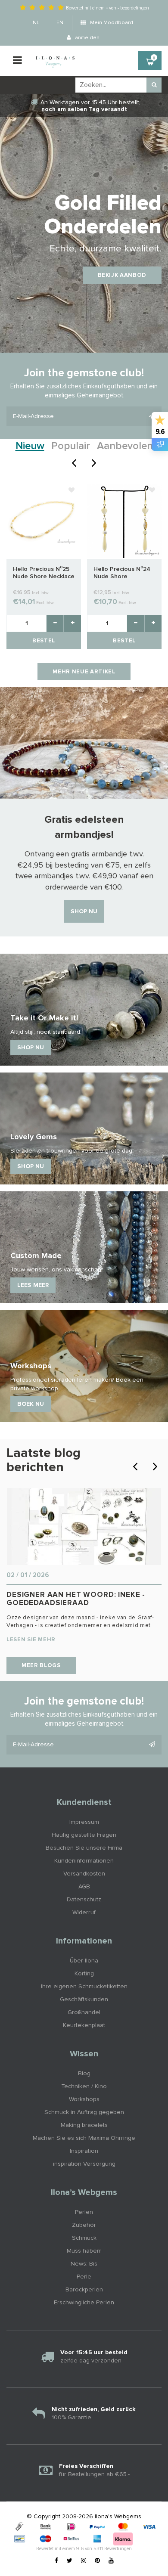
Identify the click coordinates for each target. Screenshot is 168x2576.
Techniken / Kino (84, 2086)
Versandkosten (84, 1874)
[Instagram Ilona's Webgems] (84, 2561)
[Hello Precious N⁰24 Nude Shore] (124, 521)
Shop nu (84, 911)
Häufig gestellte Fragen (84, 1835)
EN (60, 23)
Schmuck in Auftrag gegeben (84, 2112)
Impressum (84, 1822)
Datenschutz (84, 1900)
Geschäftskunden (84, 1999)
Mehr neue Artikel (84, 672)
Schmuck (84, 2238)
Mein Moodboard (111, 23)
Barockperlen (84, 2290)
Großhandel (84, 2012)
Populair (71, 446)
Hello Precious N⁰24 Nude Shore (122, 573)
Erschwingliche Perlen (84, 2303)
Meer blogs (41, 1666)
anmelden (87, 38)
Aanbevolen (125, 446)
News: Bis (84, 2264)
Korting (84, 1974)
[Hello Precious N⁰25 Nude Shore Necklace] (44, 521)
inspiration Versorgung (84, 2164)
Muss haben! (84, 2251)
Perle (84, 2277)
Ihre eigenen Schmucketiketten (84, 1987)
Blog (84, 2074)
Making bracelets (84, 2125)
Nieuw (30, 446)
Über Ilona (84, 1961)
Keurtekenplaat (84, 2025)
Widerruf (84, 1913)
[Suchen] (154, 85)
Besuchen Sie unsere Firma (84, 1848)
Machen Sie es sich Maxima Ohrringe (84, 2138)
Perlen (84, 2212)
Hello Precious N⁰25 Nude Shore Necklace (44, 573)
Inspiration (84, 2151)
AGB (84, 1887)
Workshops (84, 2099)
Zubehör (84, 2225)
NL (36, 23)
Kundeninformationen (84, 1861)
